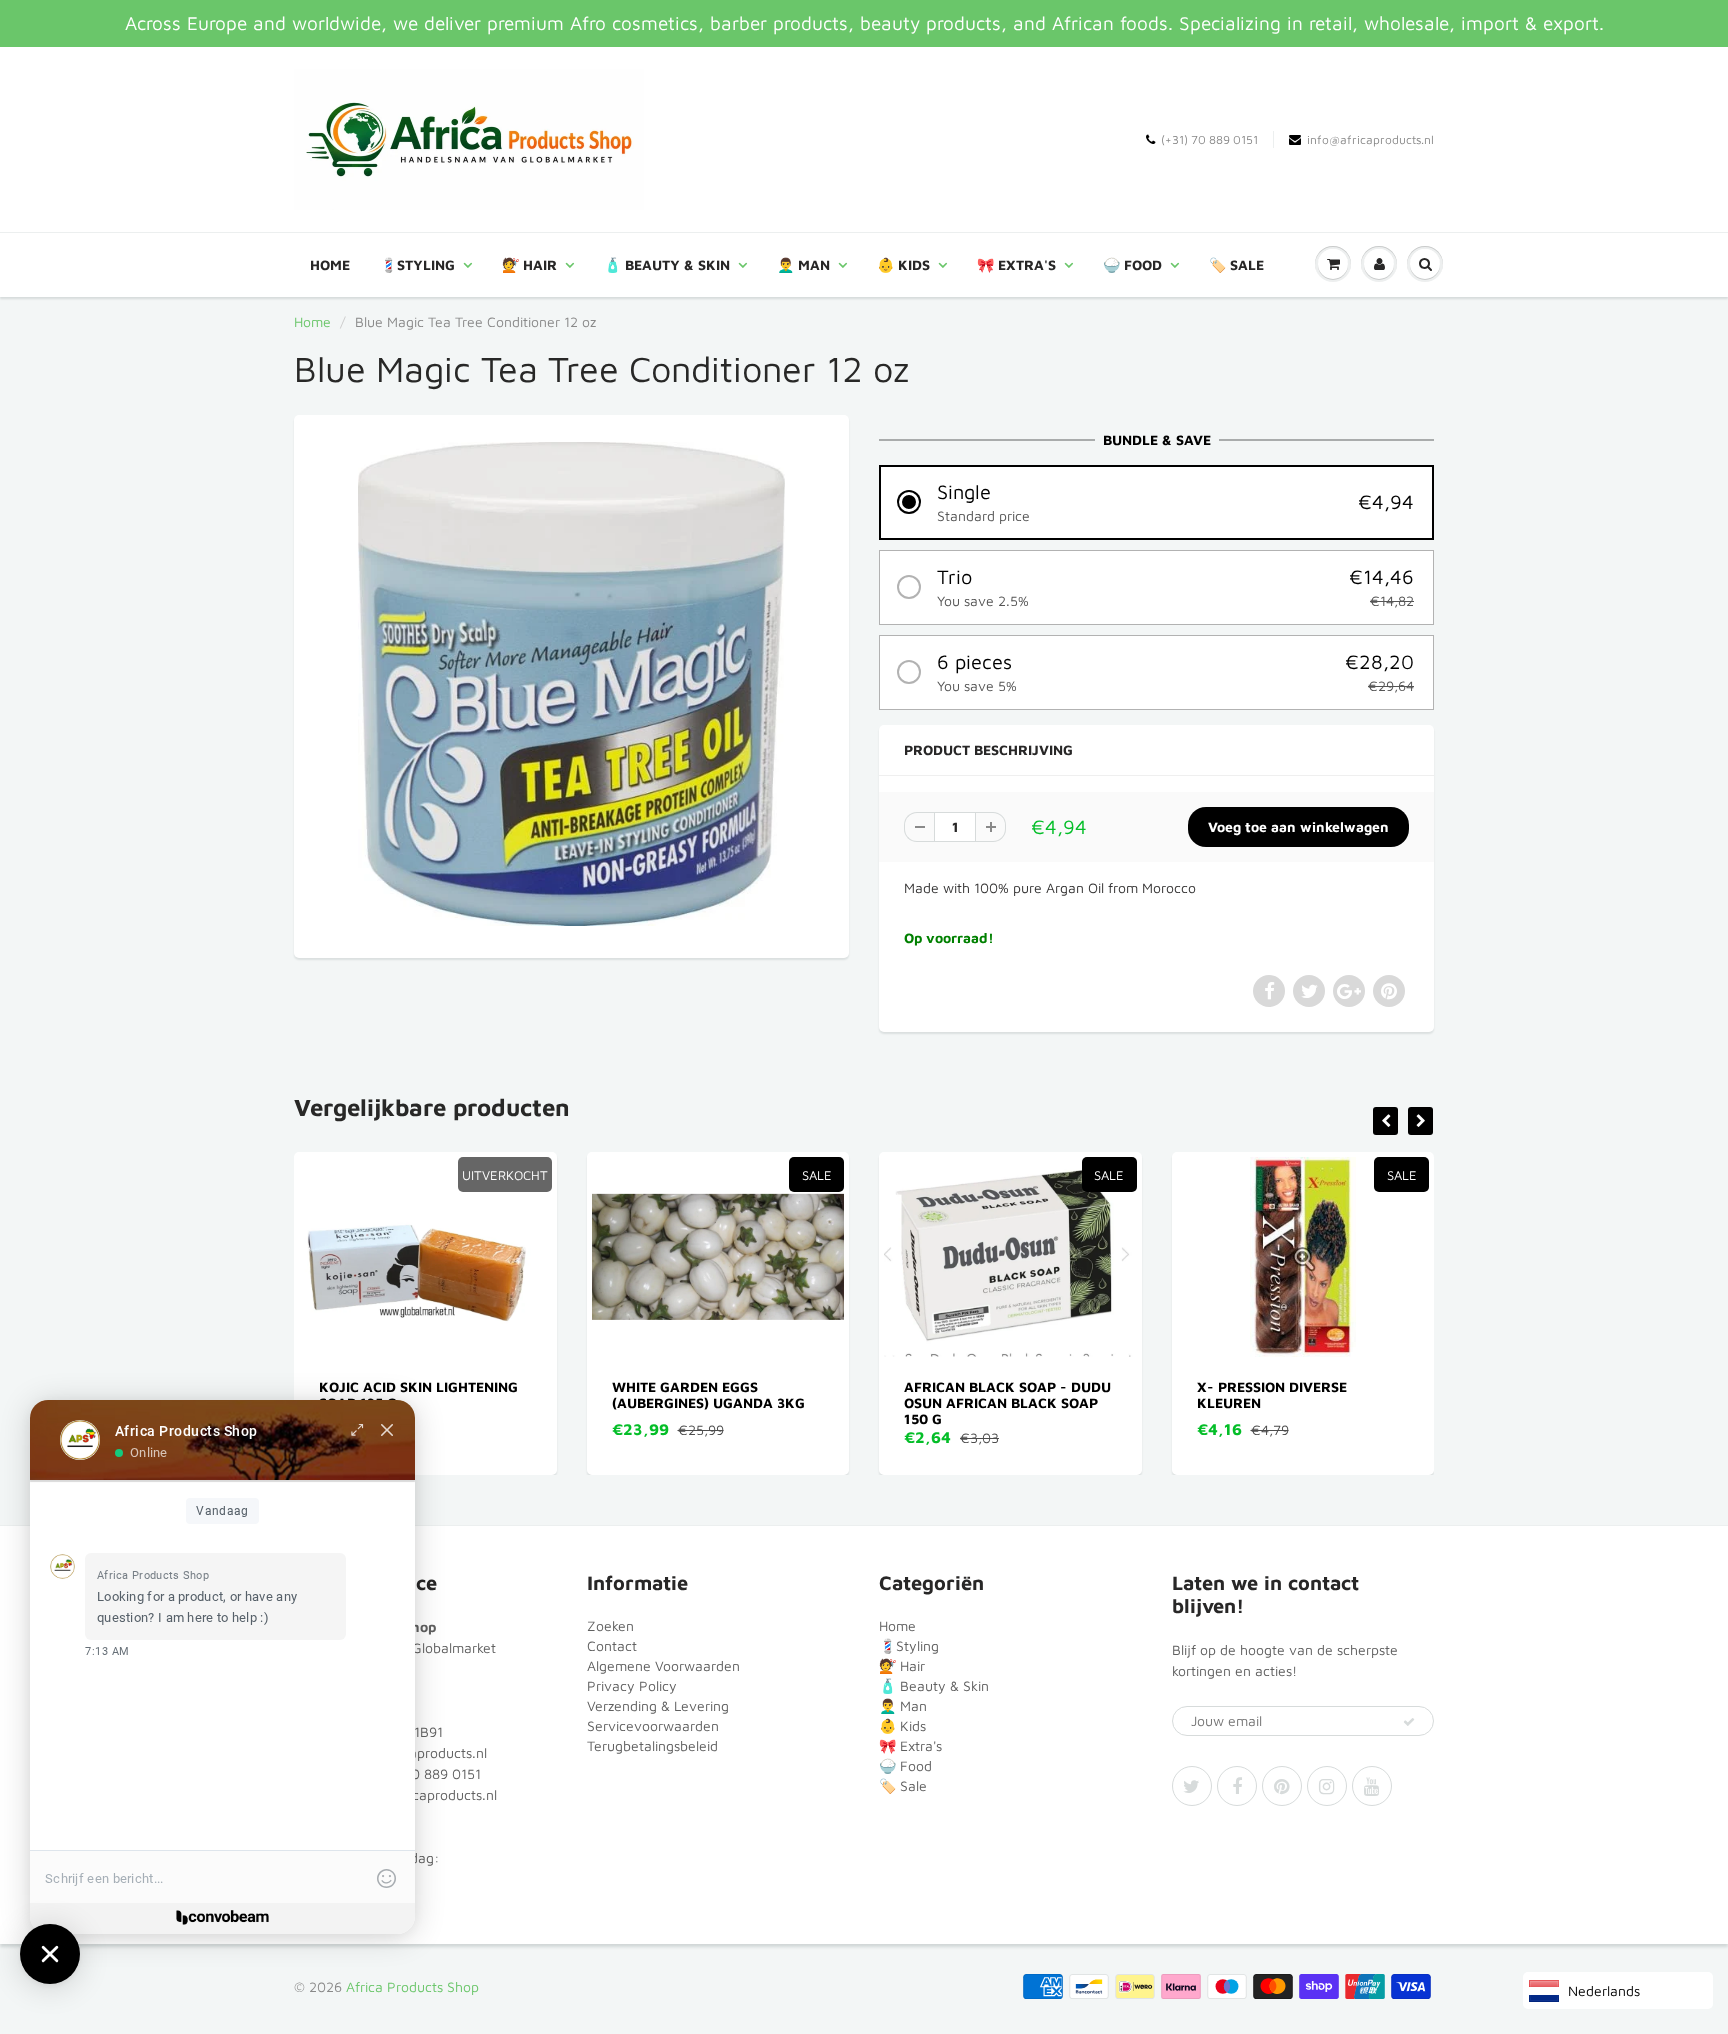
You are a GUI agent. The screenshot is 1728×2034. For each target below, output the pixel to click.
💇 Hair (529, 264)
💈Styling (417, 264)
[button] (1156, 502)
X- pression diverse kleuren (1020, 1394)
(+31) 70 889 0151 (1209, 139)
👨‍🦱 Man (803, 264)
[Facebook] (1237, 1786)
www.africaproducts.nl (425, 1794)
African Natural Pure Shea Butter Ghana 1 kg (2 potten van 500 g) (1343, 1402)
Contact (612, 1645)
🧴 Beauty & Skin (667, 264)
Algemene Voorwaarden (663, 1665)
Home (330, 264)
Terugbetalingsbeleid (652, 1745)
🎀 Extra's (1016, 264)
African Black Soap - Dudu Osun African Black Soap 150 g (756, 1402)
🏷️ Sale (1236, 264)
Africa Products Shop (412, 1986)
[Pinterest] (1282, 1786)
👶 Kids (903, 264)
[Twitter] (1192, 1786)
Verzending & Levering (658, 1705)
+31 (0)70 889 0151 (419, 1773)
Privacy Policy (632, 1685)
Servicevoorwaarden (653, 1725)
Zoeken (610, 1625)
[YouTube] (1372, 1786)
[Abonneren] (1409, 1722)
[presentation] (1385, 1121)
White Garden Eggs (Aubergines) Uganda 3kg (456, 1394)
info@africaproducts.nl (1370, 139)
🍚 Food (1132, 264)
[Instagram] (1327, 1786)
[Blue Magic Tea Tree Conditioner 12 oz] (571, 684)
